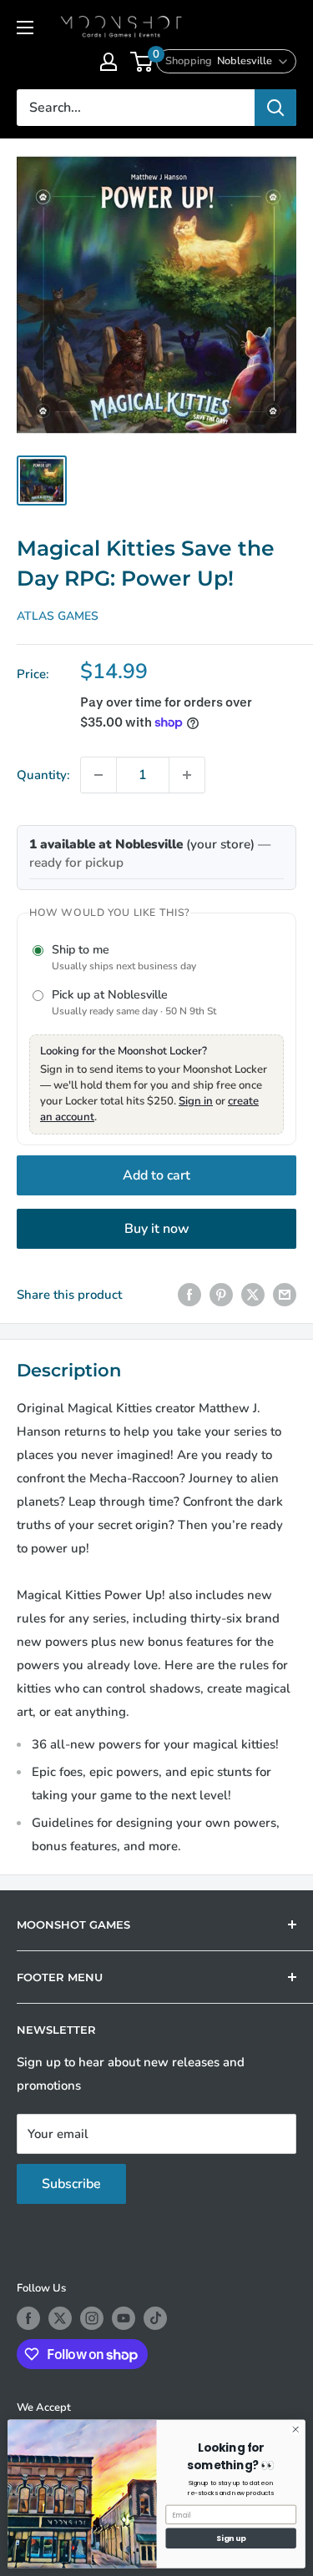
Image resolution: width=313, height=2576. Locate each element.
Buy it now (157, 1229)
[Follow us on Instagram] (92, 2318)
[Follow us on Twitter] (60, 2318)
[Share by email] (285, 1294)
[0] (142, 62)
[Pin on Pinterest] (221, 1294)
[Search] (275, 108)
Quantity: (43, 775)
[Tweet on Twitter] (253, 1294)
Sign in (196, 1101)
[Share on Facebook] (189, 1294)
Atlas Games (58, 616)
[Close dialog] (295, 2429)
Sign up (231, 2538)
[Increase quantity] (187, 775)
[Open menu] (25, 28)
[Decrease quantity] (98, 775)
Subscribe (71, 2184)
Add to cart (156, 1175)
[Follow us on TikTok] (155, 2318)
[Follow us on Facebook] (28, 2318)
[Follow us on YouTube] (124, 2318)
